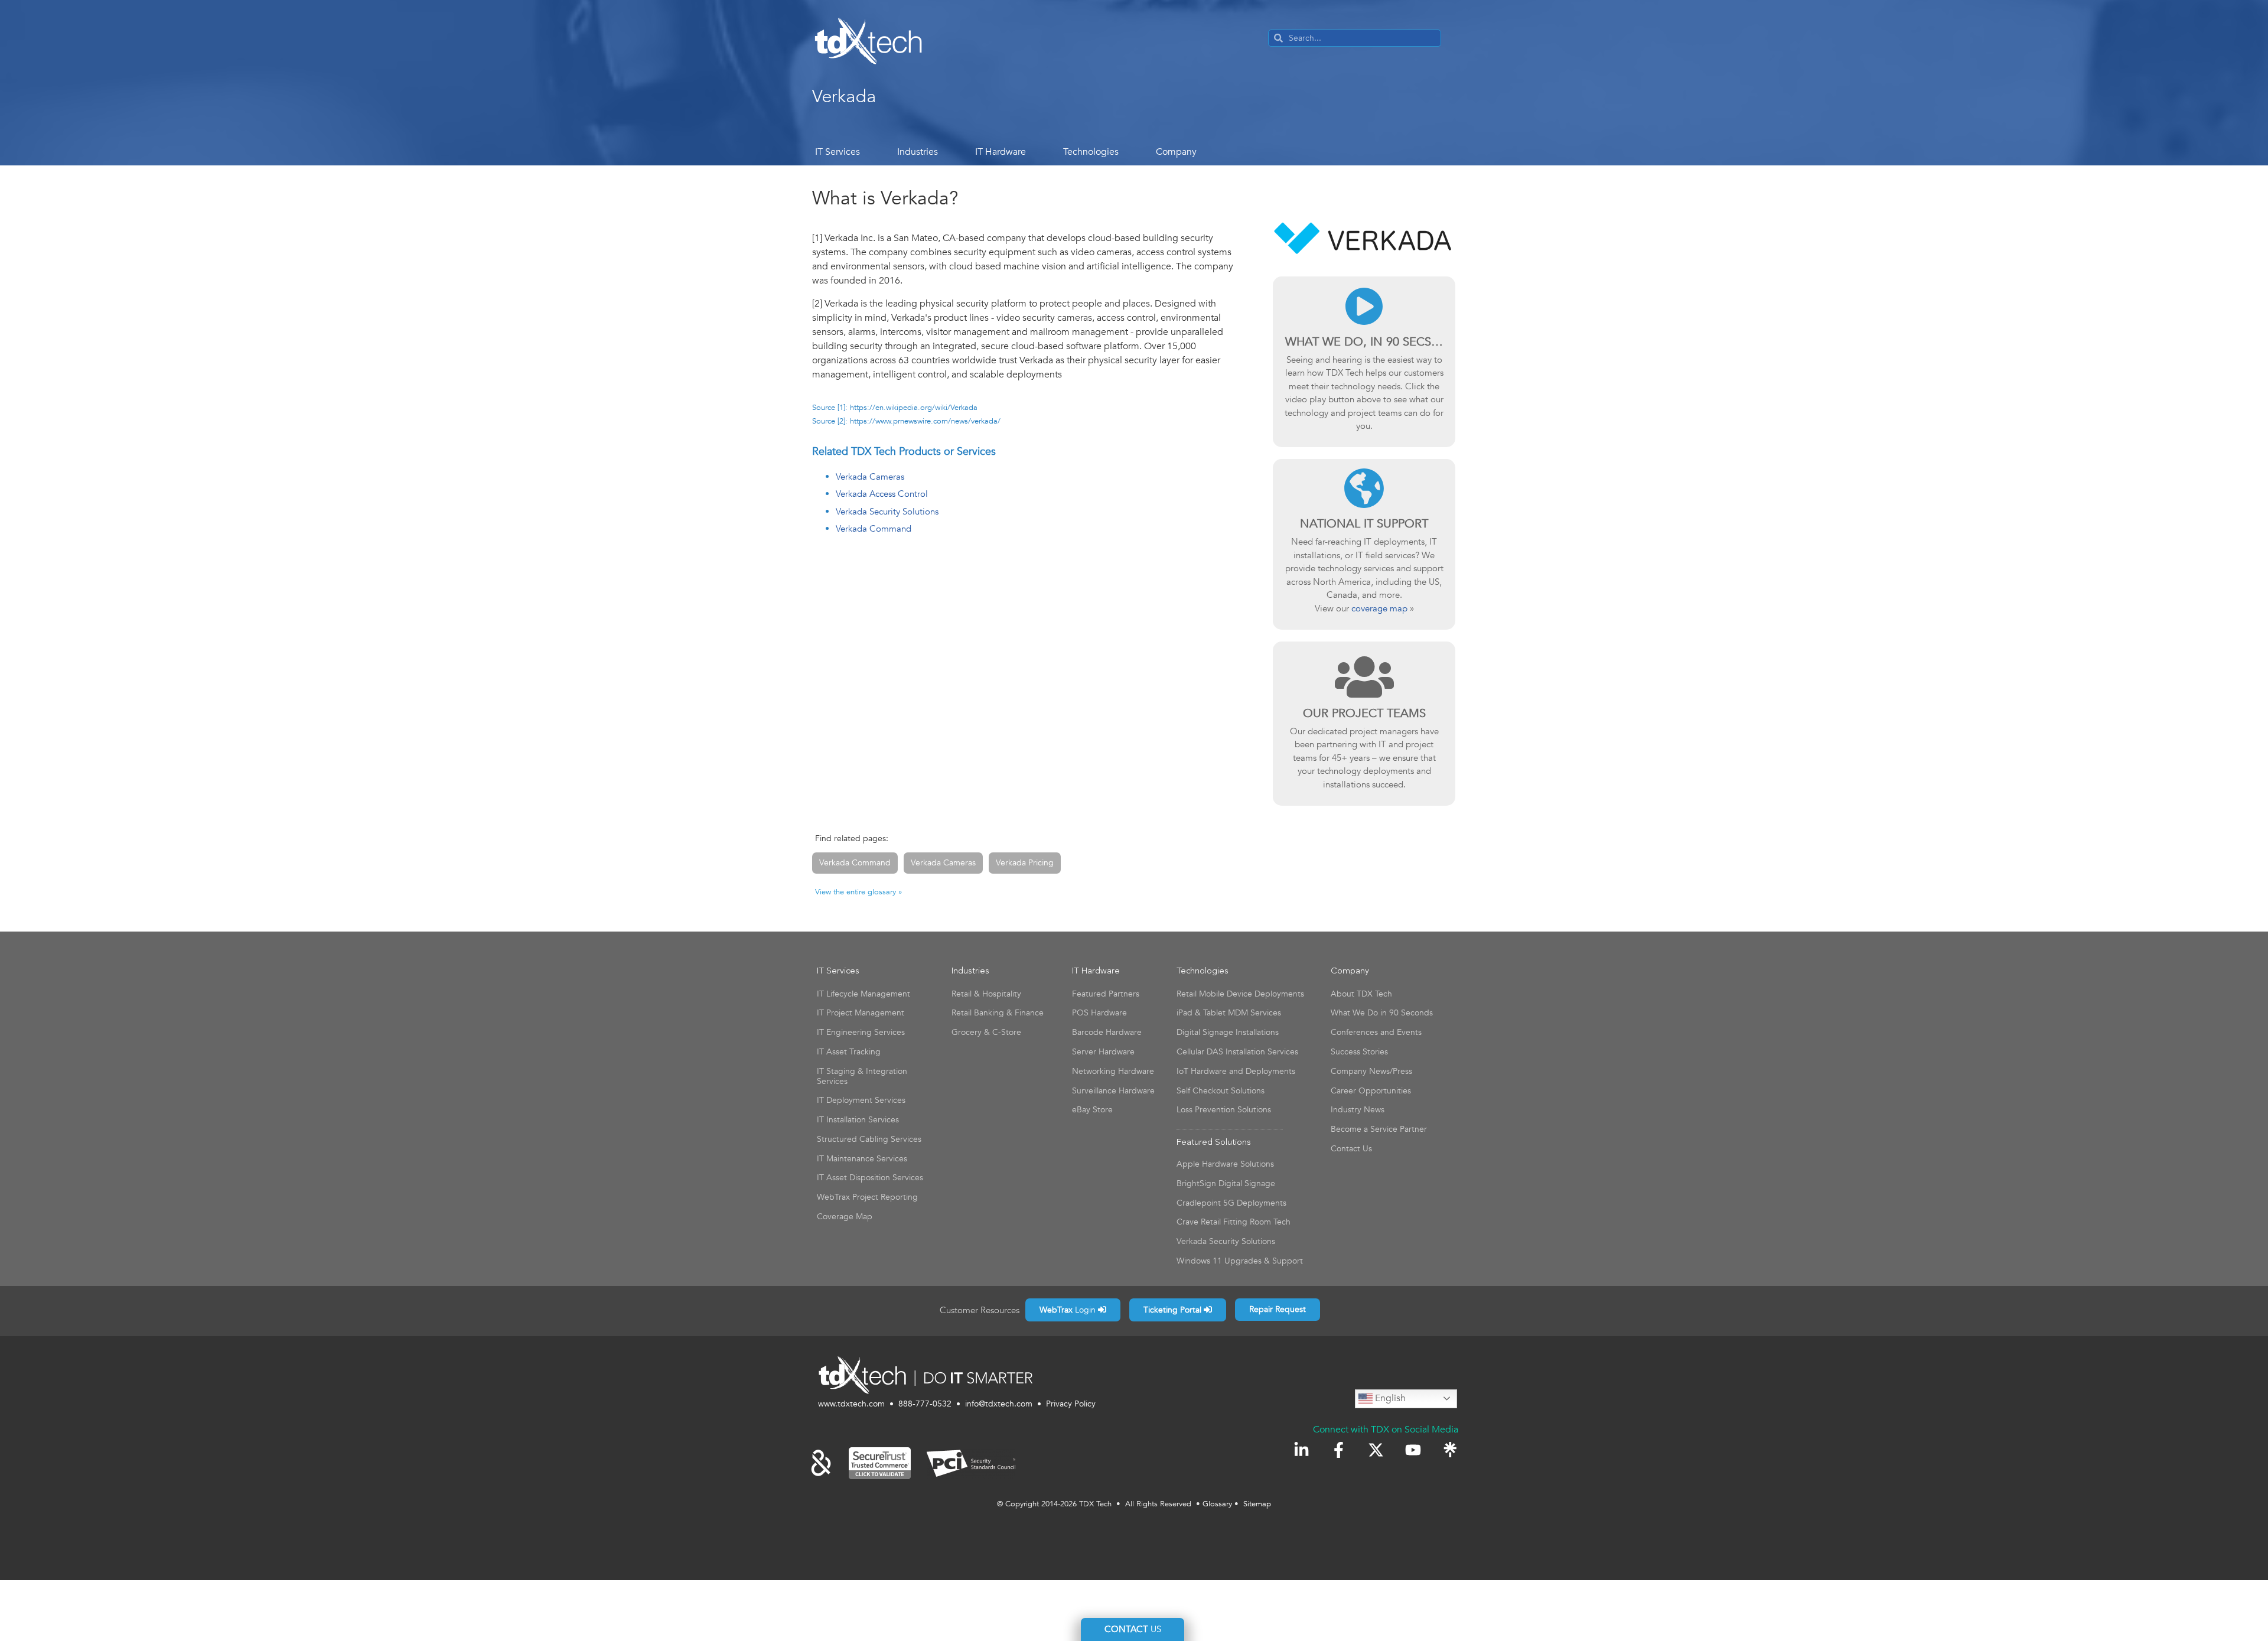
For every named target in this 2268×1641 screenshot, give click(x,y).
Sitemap (1257, 1504)
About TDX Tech (1361, 994)
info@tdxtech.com (999, 1404)
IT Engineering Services (861, 1032)
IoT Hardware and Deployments (1236, 1071)
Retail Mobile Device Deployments (1240, 994)
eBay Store (1092, 1110)
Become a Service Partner (1379, 1129)
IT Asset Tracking (849, 1052)
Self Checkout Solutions (1221, 1091)
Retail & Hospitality (986, 994)
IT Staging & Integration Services (862, 1076)
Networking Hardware (1113, 1071)
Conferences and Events (1376, 1032)
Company (1176, 152)
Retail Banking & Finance (998, 1013)
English (1389, 1398)
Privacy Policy (1071, 1404)
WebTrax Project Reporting (867, 1197)
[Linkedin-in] (1301, 1450)
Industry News (1358, 1110)
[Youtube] (1413, 1450)
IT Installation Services (858, 1120)
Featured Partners (1106, 994)
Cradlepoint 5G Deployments (1231, 1203)
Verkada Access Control (882, 494)
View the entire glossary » (858, 892)
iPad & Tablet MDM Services (1229, 1013)
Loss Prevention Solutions (1224, 1110)
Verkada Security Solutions (887, 512)
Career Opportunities (1371, 1091)
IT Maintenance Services (862, 1159)
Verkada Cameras (870, 477)
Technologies (1091, 152)
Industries (918, 152)
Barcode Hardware (1107, 1032)
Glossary (1217, 1504)
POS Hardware (1099, 1013)
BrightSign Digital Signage (1226, 1183)
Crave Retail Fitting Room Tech (1234, 1222)
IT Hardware (1001, 152)
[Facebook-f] (1339, 1450)
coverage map (1379, 608)
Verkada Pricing (1025, 863)
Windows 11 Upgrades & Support (1240, 1261)
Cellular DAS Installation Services (1237, 1052)
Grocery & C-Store (986, 1032)
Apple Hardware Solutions (1225, 1164)
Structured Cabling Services (869, 1139)
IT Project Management (861, 1013)
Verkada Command (874, 529)
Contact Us (1351, 1149)
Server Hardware (1103, 1052)
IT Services (838, 152)
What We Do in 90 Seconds (1382, 1013)
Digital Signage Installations (1228, 1032)
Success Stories (1359, 1052)
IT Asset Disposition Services (870, 1178)
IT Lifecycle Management (863, 994)
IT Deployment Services (861, 1100)
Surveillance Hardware (1113, 1091)
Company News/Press (1371, 1071)
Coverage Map (845, 1217)
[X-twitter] (1376, 1450)
